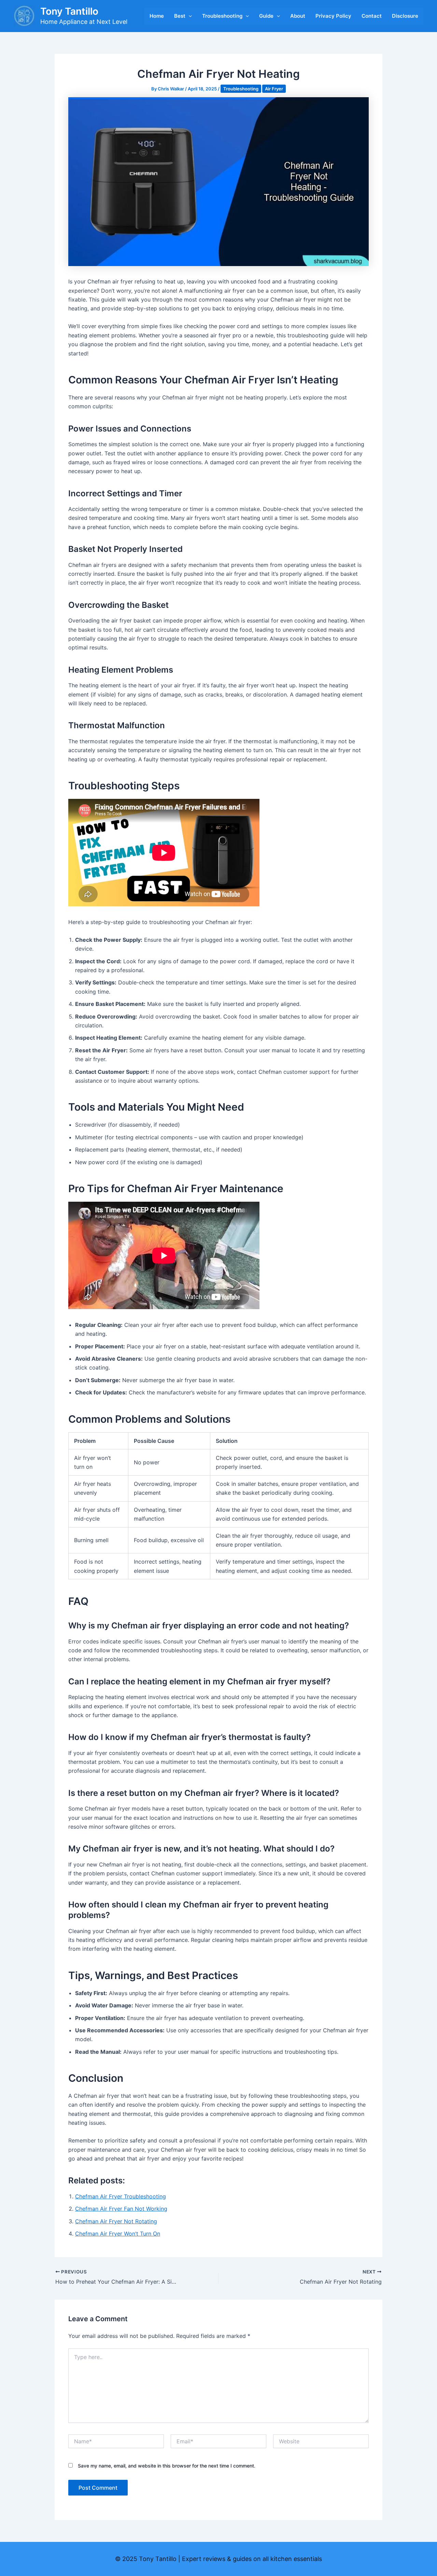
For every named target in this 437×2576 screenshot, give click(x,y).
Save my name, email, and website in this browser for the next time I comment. (167, 2466)
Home (157, 16)
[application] (189, 16)
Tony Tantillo (69, 11)
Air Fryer (274, 89)
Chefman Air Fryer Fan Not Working (121, 2209)
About (298, 16)
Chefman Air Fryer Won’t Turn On (118, 2234)
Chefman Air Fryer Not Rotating (116, 2221)
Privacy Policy (333, 16)
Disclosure (405, 16)
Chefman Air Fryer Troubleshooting (121, 2196)
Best (180, 16)
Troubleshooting (222, 16)
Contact (372, 16)
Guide (266, 16)
